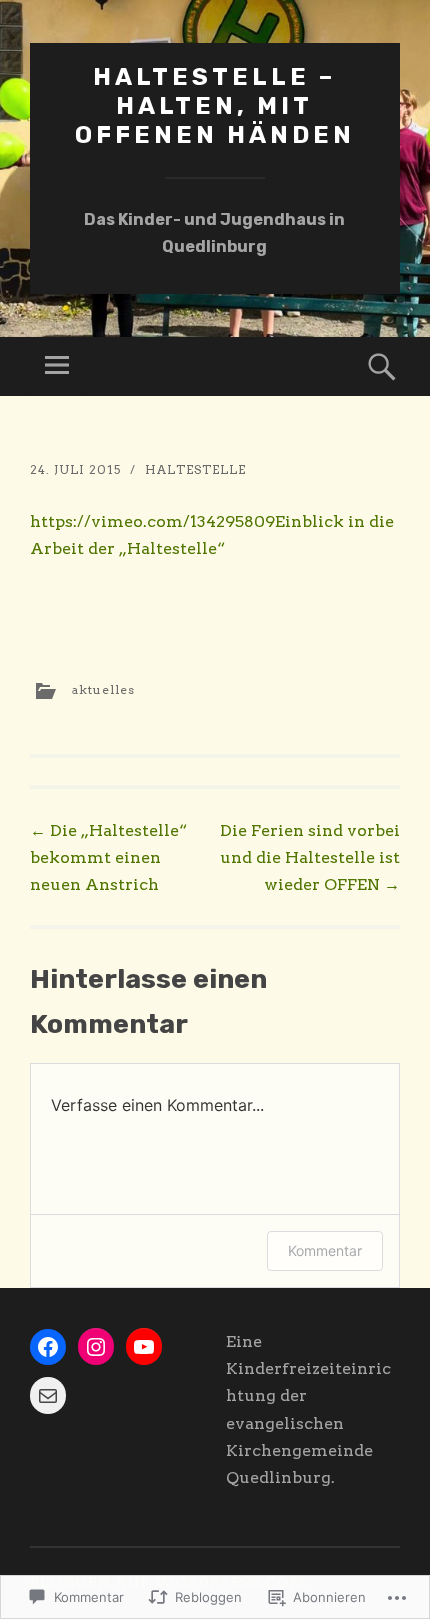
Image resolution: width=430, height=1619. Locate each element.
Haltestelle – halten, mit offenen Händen (215, 106)
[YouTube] (144, 1347)
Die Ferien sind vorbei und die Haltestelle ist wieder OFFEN (310, 857)
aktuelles (103, 689)
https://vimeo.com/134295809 (152, 521)
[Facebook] (48, 1347)
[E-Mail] (48, 1396)
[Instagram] (96, 1347)
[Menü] (57, 366)
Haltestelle (195, 469)
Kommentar (325, 1250)
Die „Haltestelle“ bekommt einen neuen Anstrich (108, 857)
